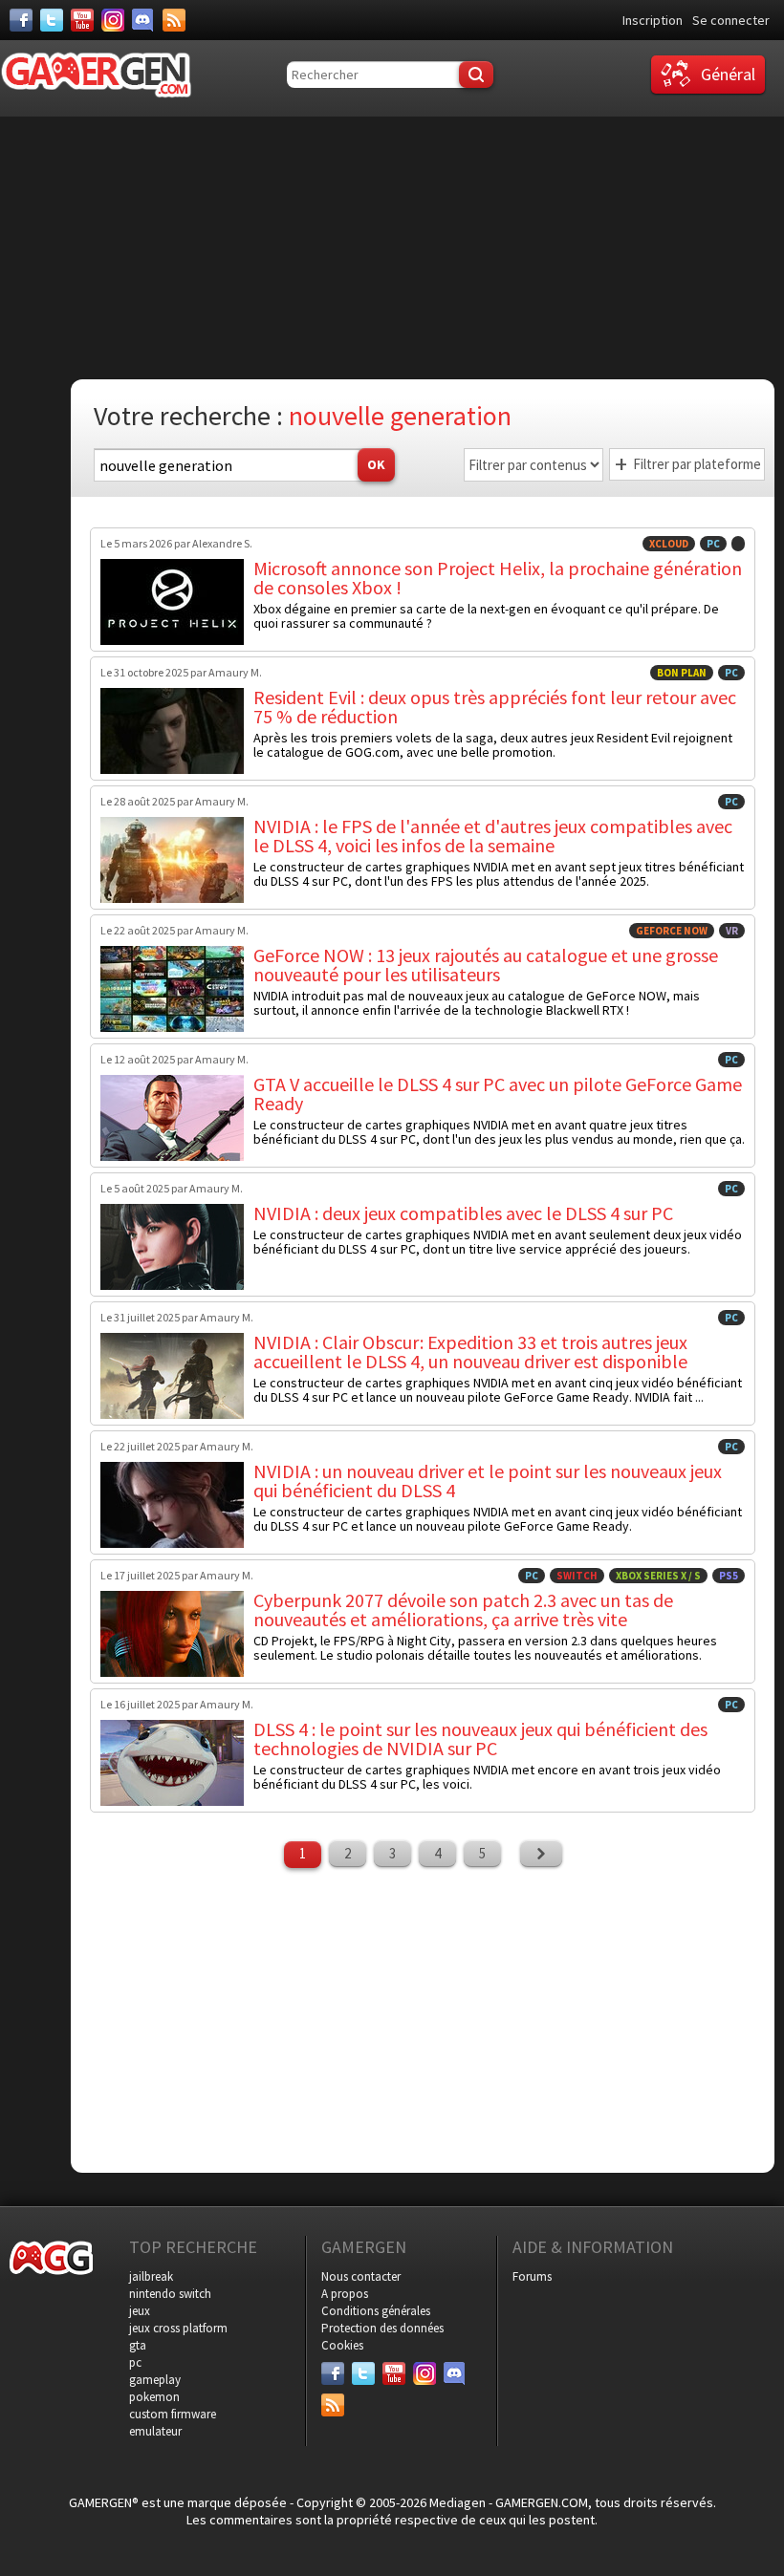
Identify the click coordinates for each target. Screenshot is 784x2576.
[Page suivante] (541, 1854)
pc (135, 2362)
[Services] (174, 20)
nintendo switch (170, 2294)
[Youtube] (82, 20)
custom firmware (173, 2414)
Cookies (342, 2345)
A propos (345, 2294)
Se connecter (731, 20)
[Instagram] (113, 20)
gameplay (155, 2380)
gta (138, 2345)
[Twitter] (52, 20)
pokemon (154, 2397)
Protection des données (382, 2328)
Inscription (653, 20)
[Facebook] (21, 20)
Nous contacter (361, 2276)
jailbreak (151, 2276)
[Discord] (143, 20)
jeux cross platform (178, 2328)
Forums (532, 2276)
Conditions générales (376, 2311)
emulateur (155, 2431)
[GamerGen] (96, 75)
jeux (140, 2311)
